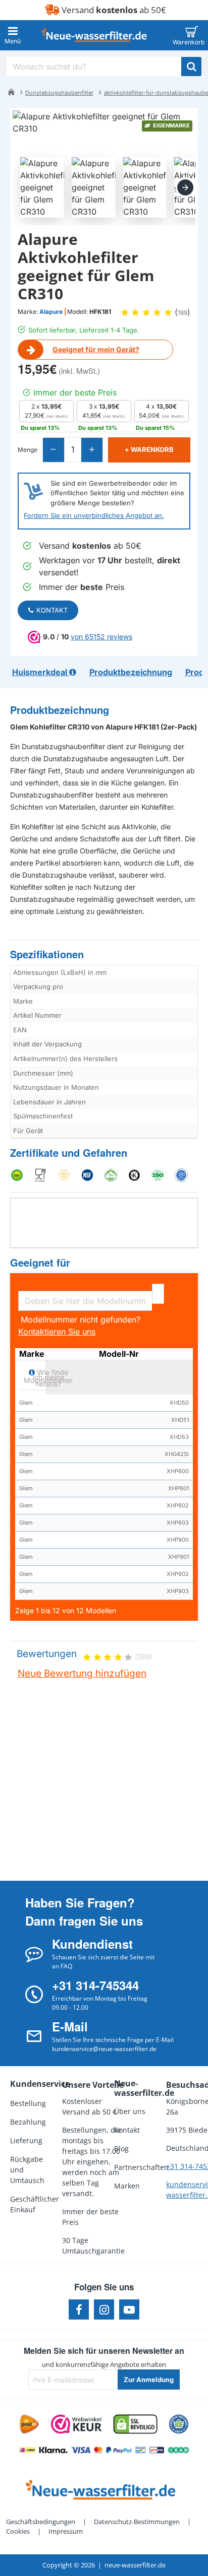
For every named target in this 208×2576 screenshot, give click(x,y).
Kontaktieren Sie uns (57, 1332)
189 (183, 313)
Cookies (18, 2531)
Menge (28, 450)
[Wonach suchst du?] (191, 67)
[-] (54, 450)
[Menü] (13, 35)
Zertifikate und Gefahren (69, 1153)
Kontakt (52, 610)
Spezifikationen (47, 954)
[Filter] (158, 1294)
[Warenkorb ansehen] (192, 35)
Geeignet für (40, 1263)
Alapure (51, 312)
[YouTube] (129, 2309)
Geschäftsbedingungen (41, 2522)
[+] (92, 450)
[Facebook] (79, 2309)
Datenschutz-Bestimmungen (137, 2522)
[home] (11, 92)
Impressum (66, 2531)
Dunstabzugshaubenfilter (59, 93)
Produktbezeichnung (60, 710)
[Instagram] (104, 2309)
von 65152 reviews (101, 637)
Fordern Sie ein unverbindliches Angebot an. (94, 515)
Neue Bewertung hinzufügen (82, 1673)
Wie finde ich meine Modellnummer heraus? (48, 1377)
